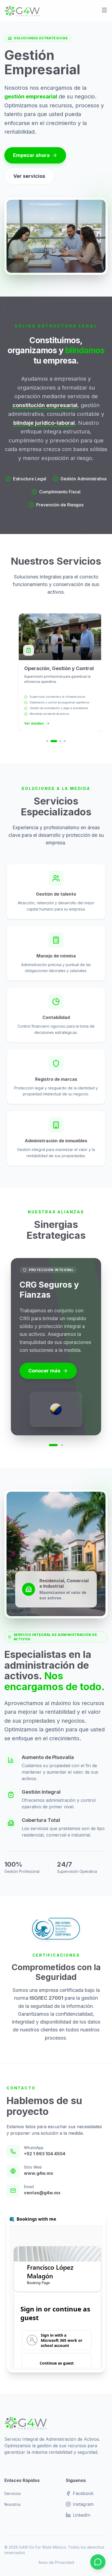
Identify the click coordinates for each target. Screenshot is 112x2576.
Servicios (13, 2493)
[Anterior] (13, 1352)
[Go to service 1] (47, 741)
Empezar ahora (31, 155)
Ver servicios (29, 176)
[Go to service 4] (65, 741)
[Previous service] (13, 678)
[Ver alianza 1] (53, 1445)
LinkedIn (82, 2515)
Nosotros (13, 2504)
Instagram (83, 2504)
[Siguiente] (99, 1352)
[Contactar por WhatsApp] (98, 2562)
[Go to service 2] (54, 741)
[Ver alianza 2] (62, 1445)
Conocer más (44, 1371)
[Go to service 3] (60, 741)
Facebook (83, 2493)
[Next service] (99, 678)
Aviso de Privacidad (56, 2562)
